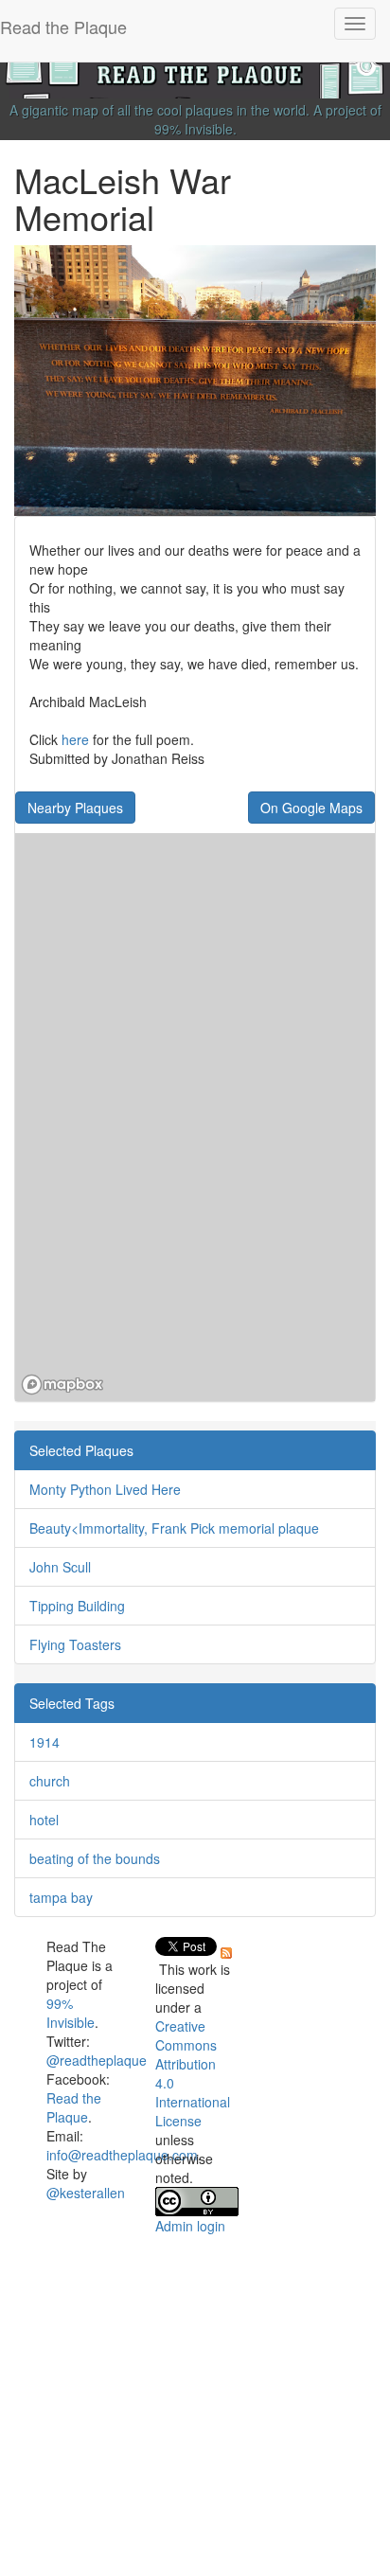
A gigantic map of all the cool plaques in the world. (160, 110)
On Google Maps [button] (311, 808)
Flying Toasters (75, 1644)
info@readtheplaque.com (122, 2155)
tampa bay (61, 1897)
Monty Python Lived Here (105, 1489)
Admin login (190, 2226)
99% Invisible (194, 129)
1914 (44, 1742)
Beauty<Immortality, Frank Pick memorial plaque (174, 1528)
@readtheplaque (97, 2060)
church (50, 1781)
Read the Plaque (74, 2107)
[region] (195, 1117)
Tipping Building (77, 1606)
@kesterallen (86, 2193)
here (75, 739)
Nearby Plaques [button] (75, 808)
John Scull (60, 1567)
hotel (44, 1820)
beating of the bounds (95, 1858)
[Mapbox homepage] (62, 1385)
